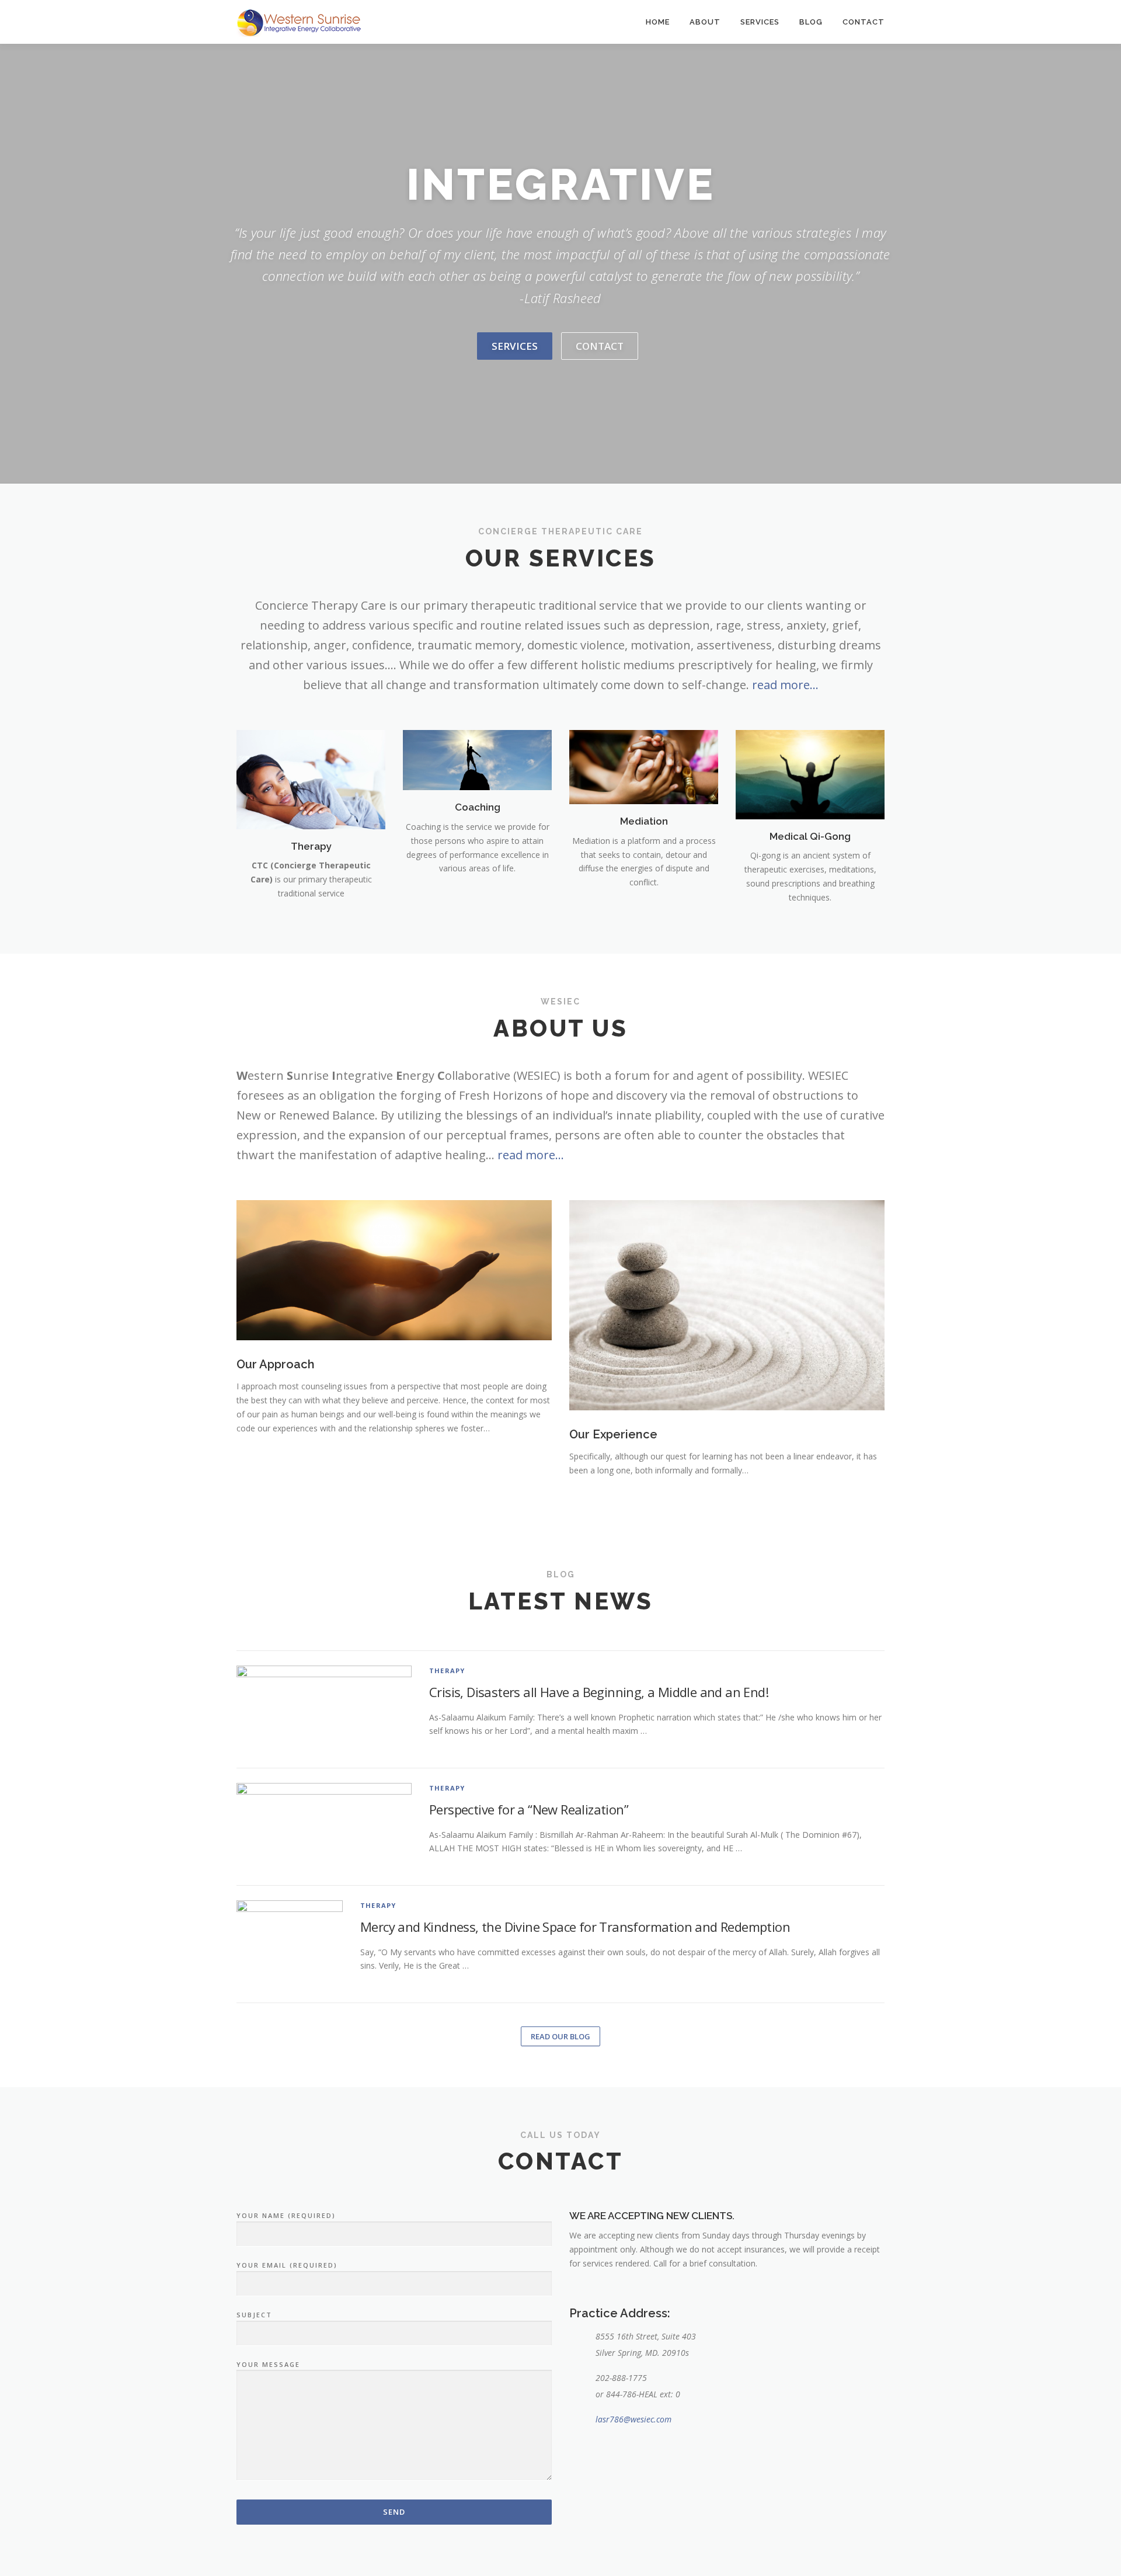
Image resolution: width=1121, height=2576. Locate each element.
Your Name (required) (286, 2215)
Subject (254, 2315)
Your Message (268, 2364)
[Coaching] (477, 759)
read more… (785, 685)
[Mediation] (644, 766)
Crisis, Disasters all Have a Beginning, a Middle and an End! (599, 1692)
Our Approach (276, 1364)
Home (658, 22)
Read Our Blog (560, 2036)
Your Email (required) (287, 2265)
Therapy (311, 846)
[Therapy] (311, 778)
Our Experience (613, 1434)
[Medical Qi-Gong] (810, 774)
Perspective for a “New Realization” (529, 1809)
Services (760, 22)
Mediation (644, 821)
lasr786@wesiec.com (633, 2419)
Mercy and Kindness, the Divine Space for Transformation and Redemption (575, 1927)
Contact (864, 22)
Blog (811, 22)
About (705, 22)
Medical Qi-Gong (810, 836)
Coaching (478, 807)
